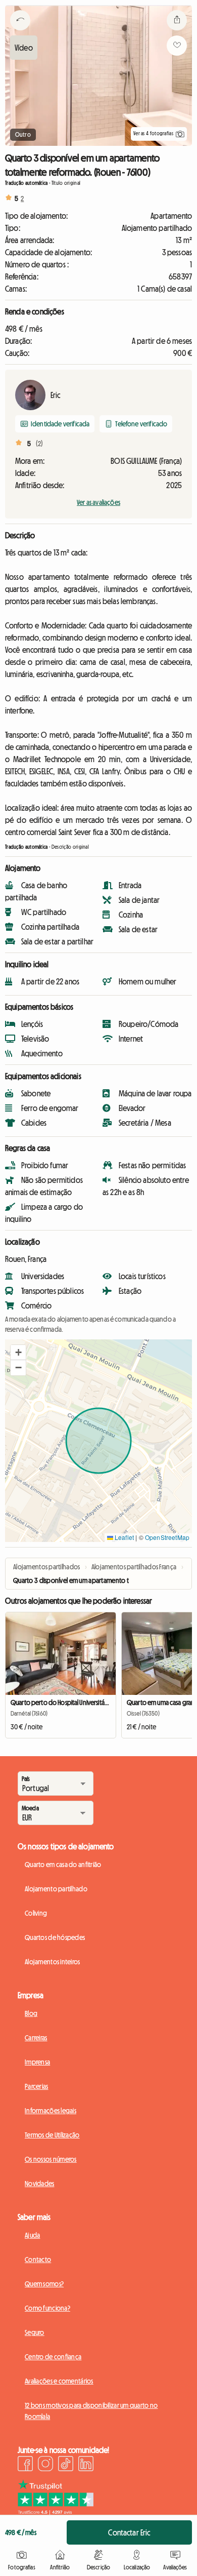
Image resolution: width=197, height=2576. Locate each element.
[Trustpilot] (56, 2512)
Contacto (38, 2260)
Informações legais (51, 2111)
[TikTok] (66, 2465)
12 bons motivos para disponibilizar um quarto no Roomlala (91, 2411)
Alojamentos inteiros (53, 1962)
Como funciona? (47, 2308)
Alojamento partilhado (56, 1889)
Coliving (36, 1913)
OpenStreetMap (167, 1537)
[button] (18, 1353)
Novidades (40, 2184)
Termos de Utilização (52, 2135)
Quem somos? (44, 2284)
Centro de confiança (53, 2357)
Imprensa (37, 2062)
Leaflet (124, 1537)
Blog (31, 2013)
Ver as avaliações (98, 502)
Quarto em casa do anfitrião (63, 1865)
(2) (39, 444)
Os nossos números (51, 2159)
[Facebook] (25, 2465)
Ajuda (32, 2235)
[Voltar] (20, 33)
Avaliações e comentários (59, 2381)
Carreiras (36, 2038)
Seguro (35, 2332)
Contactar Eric (129, 2532)
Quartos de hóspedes (55, 1937)
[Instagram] (45, 2465)
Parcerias (37, 2086)
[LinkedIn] (86, 2465)
